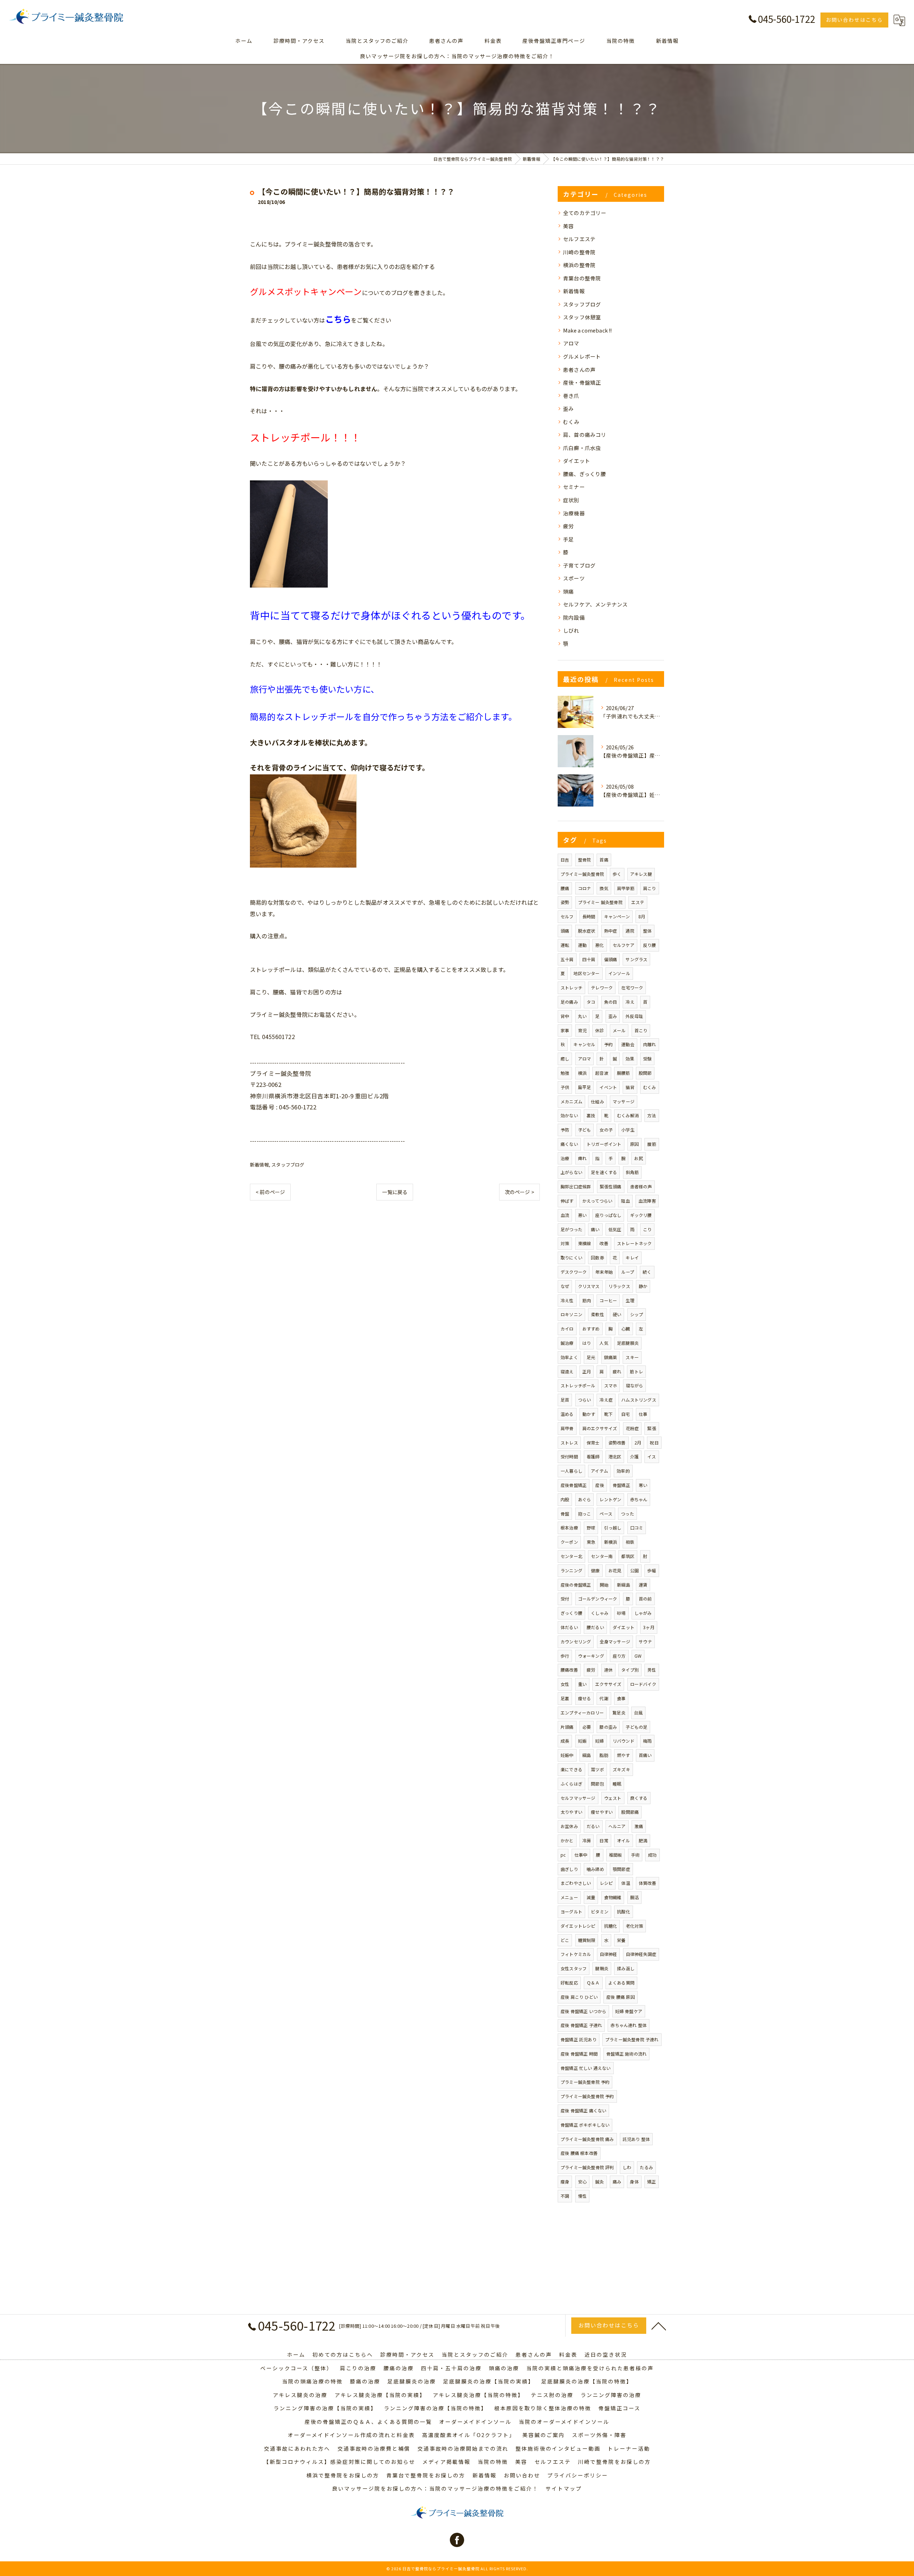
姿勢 (565, 902)
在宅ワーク (632, 987)
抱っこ (585, 1514)
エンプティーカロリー (582, 1713)
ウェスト (613, 1798)
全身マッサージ (615, 1641)
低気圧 (615, 1229)
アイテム (599, 1471)
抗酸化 (624, 1911)
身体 (634, 2181)
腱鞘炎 (602, 1968)
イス (652, 1456)
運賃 (643, 1585)
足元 (591, 1357)
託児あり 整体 (636, 2139)
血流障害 (647, 1201)
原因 (634, 1144)
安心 (582, 2181)
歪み (568, 408)
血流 (565, 1215)
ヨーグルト (571, 1911)
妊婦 (599, 1741)
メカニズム (571, 1101)
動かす (589, 1414)
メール (619, 1030)
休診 (599, 1030)
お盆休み (569, 1826)
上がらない (571, 1172)
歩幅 (652, 1570)
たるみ (646, 2167)
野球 (591, 1527)
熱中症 (611, 931)
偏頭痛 (611, 959)
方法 (652, 1115)
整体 (647, 931)
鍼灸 (599, 2181)
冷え (630, 1002)
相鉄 (630, 1542)
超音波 (602, 1073)
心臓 (626, 1329)
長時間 (589, 916)
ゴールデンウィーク (598, 1599)
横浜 (582, 1073)
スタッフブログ (288, 1165)
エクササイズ (608, 1684)
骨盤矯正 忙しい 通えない (586, 2068)
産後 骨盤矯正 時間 (579, 2054)
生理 (630, 1300)
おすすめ (591, 1329)
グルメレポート (582, 356)
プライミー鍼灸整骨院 (582, 874)
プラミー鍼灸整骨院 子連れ (632, 2039)
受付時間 (569, 1456)
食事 (621, 1698)
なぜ (565, 1286)
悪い (582, 1215)
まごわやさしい (576, 1883)
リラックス (619, 1286)
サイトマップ (564, 2488)
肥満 (643, 1840)
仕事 (643, 1414)
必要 (587, 1727)
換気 (604, 888)
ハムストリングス (639, 1400)
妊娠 (582, 1741)
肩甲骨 (567, 1428)
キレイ (632, 1257)
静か (643, 1286)
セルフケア (624, 945)
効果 (630, 1059)
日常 (604, 1840)
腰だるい (595, 1627)
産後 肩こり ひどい (579, 1997)
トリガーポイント (604, 1144)
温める (567, 1414)
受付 (565, 1599)
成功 (652, 1855)
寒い (643, 1485)
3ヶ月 (649, 1627)
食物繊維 (613, 1897)
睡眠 (617, 1784)
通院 (630, 931)
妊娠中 (567, 1755)
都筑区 (628, 1556)
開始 (604, 1585)
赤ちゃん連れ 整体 (629, 2025)
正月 (587, 1371)
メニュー (569, 1897)
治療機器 (574, 513)
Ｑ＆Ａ (593, 1983)
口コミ (637, 1527)
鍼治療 (567, 1343)
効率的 (623, 1471)
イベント (608, 1087)
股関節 (645, 1073)
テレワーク (602, 987)
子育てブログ (579, 565)
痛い (595, 1229)
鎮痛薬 (611, 1357)
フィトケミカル (576, 1954)
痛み (617, 2181)
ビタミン (600, 1911)
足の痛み (569, 1002)
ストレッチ (571, 987)
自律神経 (609, 1954)
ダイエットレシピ (578, 1926)
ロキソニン (571, 1314)
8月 (642, 916)
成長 (565, 1741)
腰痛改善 (569, 1670)
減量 (591, 1897)
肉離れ (650, 1044)
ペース (606, 1514)
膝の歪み (608, 1727)
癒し (565, 1059)
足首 (565, 1400)
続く (647, 1272)
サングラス (636, 959)
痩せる (585, 1698)
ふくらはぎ (571, 1784)
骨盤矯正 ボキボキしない (585, 2125)
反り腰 (650, 945)
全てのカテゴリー (585, 213)
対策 (565, 1243)
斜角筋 (632, 1172)
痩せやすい (602, 1812)
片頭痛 (567, 1727)
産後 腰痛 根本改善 (579, 2153)
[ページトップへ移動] (659, 2326)
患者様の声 (641, 1186)
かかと (567, 1840)
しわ (627, 2167)
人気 (604, 1343)
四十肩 (589, 959)
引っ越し (613, 1527)
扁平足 (585, 1087)
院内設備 (574, 617)
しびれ (571, 630)
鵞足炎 (619, 1713)
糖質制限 (587, 1940)
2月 (638, 1442)
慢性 (582, 2196)
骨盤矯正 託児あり (579, 2039)
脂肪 (604, 1755)
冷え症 (606, 1400)
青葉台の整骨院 (582, 278)
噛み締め (595, 1869)
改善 (604, 1243)
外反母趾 (634, 1016)
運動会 (628, 1044)
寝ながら (635, 1385)
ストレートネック (634, 1243)
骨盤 (565, 1514)
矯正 (652, 2181)
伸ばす (567, 1201)
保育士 (593, 1442)
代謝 (604, 1698)
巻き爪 (571, 396)
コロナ (585, 888)
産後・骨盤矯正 (582, 382)
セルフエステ (579, 239)
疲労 (568, 526)
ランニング (571, 1570)
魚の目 (611, 1002)
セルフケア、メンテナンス (595, 604)
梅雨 (647, 1741)
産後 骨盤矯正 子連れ (581, 2025)
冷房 (587, 1840)
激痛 (639, 1826)
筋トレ (636, 1371)
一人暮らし (571, 1471)
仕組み (597, 1101)
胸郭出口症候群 (576, 1186)
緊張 (652, 1428)
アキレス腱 (641, 874)
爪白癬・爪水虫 (582, 448)
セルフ (567, 916)
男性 (652, 1670)
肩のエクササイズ (600, 1428)
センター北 (571, 1556)
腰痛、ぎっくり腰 (585, 474)
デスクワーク (574, 1272)
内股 (565, 1499)
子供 (565, 1087)
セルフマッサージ (578, 1798)
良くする (639, 1798)
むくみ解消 (628, 1115)
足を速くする (604, 1172)
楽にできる (571, 1769)
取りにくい (571, 1257)
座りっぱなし (608, 1215)
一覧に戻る (395, 1192)
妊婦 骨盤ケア (629, 2011)
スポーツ (574, 578)
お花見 (615, 1570)
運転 (565, 945)
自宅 (626, 1414)
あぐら (585, 1499)
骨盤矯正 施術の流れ (626, 2054)
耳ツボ (597, 1769)
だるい (593, 1826)
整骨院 (585, 860)
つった (627, 1514)
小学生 (628, 1130)
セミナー (574, 487)
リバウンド (624, 1741)
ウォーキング (591, 1656)
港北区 (615, 1456)
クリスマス (589, 1286)
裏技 (591, 1115)
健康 (595, 1570)
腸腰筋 (624, 1073)
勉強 (565, 1073)
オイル (624, 1840)
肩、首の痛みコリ (585, 435)
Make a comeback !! (587, 330)
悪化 (599, 945)
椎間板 (616, 1855)
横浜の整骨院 (579, 265)
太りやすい (571, 1812)
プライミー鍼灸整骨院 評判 (587, 2167)
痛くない (569, 1144)
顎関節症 (621, 1869)
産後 (599, 1485)
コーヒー (608, 1300)
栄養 (621, 1940)
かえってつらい (597, 1201)
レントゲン (610, 1499)
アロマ (571, 343)
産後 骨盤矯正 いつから (583, 2011)
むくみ (571, 422)
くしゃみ (600, 1613)
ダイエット (577, 461)
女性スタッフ (574, 1968)
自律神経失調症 (641, 1954)
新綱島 (624, 1585)
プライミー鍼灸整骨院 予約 (587, 2096)
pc (563, 1855)
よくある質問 (621, 1983)
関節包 (597, 1784)
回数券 (597, 1257)
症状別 (571, 500)
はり (587, 1343)
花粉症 (632, 1428)
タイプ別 (630, 1670)
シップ (637, 1314)
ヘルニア (617, 1826)
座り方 (619, 1656)
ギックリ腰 (641, 1215)
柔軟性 (597, 1314)
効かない (569, 1115)
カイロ (567, 1329)
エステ (638, 902)
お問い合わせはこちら (854, 20)
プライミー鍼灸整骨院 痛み (587, 2139)
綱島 (587, 1755)
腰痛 (565, 888)
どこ (565, 1940)
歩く (617, 874)
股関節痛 (630, 1812)
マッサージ (624, 1101)
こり (647, 1229)
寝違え (567, 1371)
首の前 (645, 1599)
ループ (628, 1272)
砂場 (621, 1613)
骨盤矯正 (621, 1485)
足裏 (565, 1698)
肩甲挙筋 (626, 888)
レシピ (606, 1883)
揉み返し (626, 1968)
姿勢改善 (617, 1442)
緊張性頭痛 (611, 1186)
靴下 (608, 1414)
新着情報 (259, 1165)
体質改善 (647, 1883)
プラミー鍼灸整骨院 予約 (585, 2082)
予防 (565, 1130)
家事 (565, 1030)
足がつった (571, 1229)
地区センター (586, 973)
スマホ (611, 1385)
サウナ (645, 1641)
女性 (565, 1684)
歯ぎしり (569, 1869)
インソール (619, 973)
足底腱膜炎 (628, 1343)
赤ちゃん (639, 1499)
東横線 (585, 1243)
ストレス (569, 1442)
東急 (591, 1542)
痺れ (582, 1158)
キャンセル (584, 1044)
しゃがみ (643, 1613)
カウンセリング (576, 1641)
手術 (635, 1855)
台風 (638, 1713)
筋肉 (587, 1300)
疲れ (617, 1371)
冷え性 (567, 1300)
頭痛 (568, 591)
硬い (617, 1314)
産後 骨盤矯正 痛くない (583, 2110)
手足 (568, 539)
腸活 (634, 1897)
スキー (632, 1357)
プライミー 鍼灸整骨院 (600, 902)
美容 (568, 226)
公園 (634, 1570)
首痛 (604, 860)
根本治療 (569, 1527)
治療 (565, 1158)
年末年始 (604, 1272)
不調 (565, 2196)
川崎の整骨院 (579, 252)
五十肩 (567, 959)
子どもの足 (636, 1727)
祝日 (654, 1442)
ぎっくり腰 (571, 1613)
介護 (634, 1456)
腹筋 (652, 1144)
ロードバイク (643, 1684)
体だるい (569, 1627)
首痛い (645, 1755)
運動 (582, 945)
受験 (647, 1059)
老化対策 (635, 1926)
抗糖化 (611, 1926)
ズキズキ (621, 1769)
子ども (585, 1130)
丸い (582, 1016)
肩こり (650, 888)
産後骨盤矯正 (574, 1485)
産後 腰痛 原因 (621, 1997)
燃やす (624, 1755)
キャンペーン (617, 916)
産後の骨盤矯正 (576, 1585)
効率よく (569, 1357)
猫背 (630, 1087)
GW (638, 1656)
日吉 (565, 860)
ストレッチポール (578, 1385)
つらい (585, 1400)
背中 (565, 1016)
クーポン (569, 1542)
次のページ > (519, 1192)
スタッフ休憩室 (582, 317)
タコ (591, 1002)
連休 (608, 1670)
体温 (626, 1883)
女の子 (606, 1130)
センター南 (602, 1556)
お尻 (638, 1158)
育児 (582, 1030)
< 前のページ (270, 1192)
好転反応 (569, 1983)
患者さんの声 (579, 370)
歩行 (565, 1656)
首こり (641, 1030)
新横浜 (611, 1542)
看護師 (593, 1456)
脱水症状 (587, 931)
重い (582, 1684)
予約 (608, 1044)
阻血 (625, 1201)
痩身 (565, 2181)
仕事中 (581, 1855)
